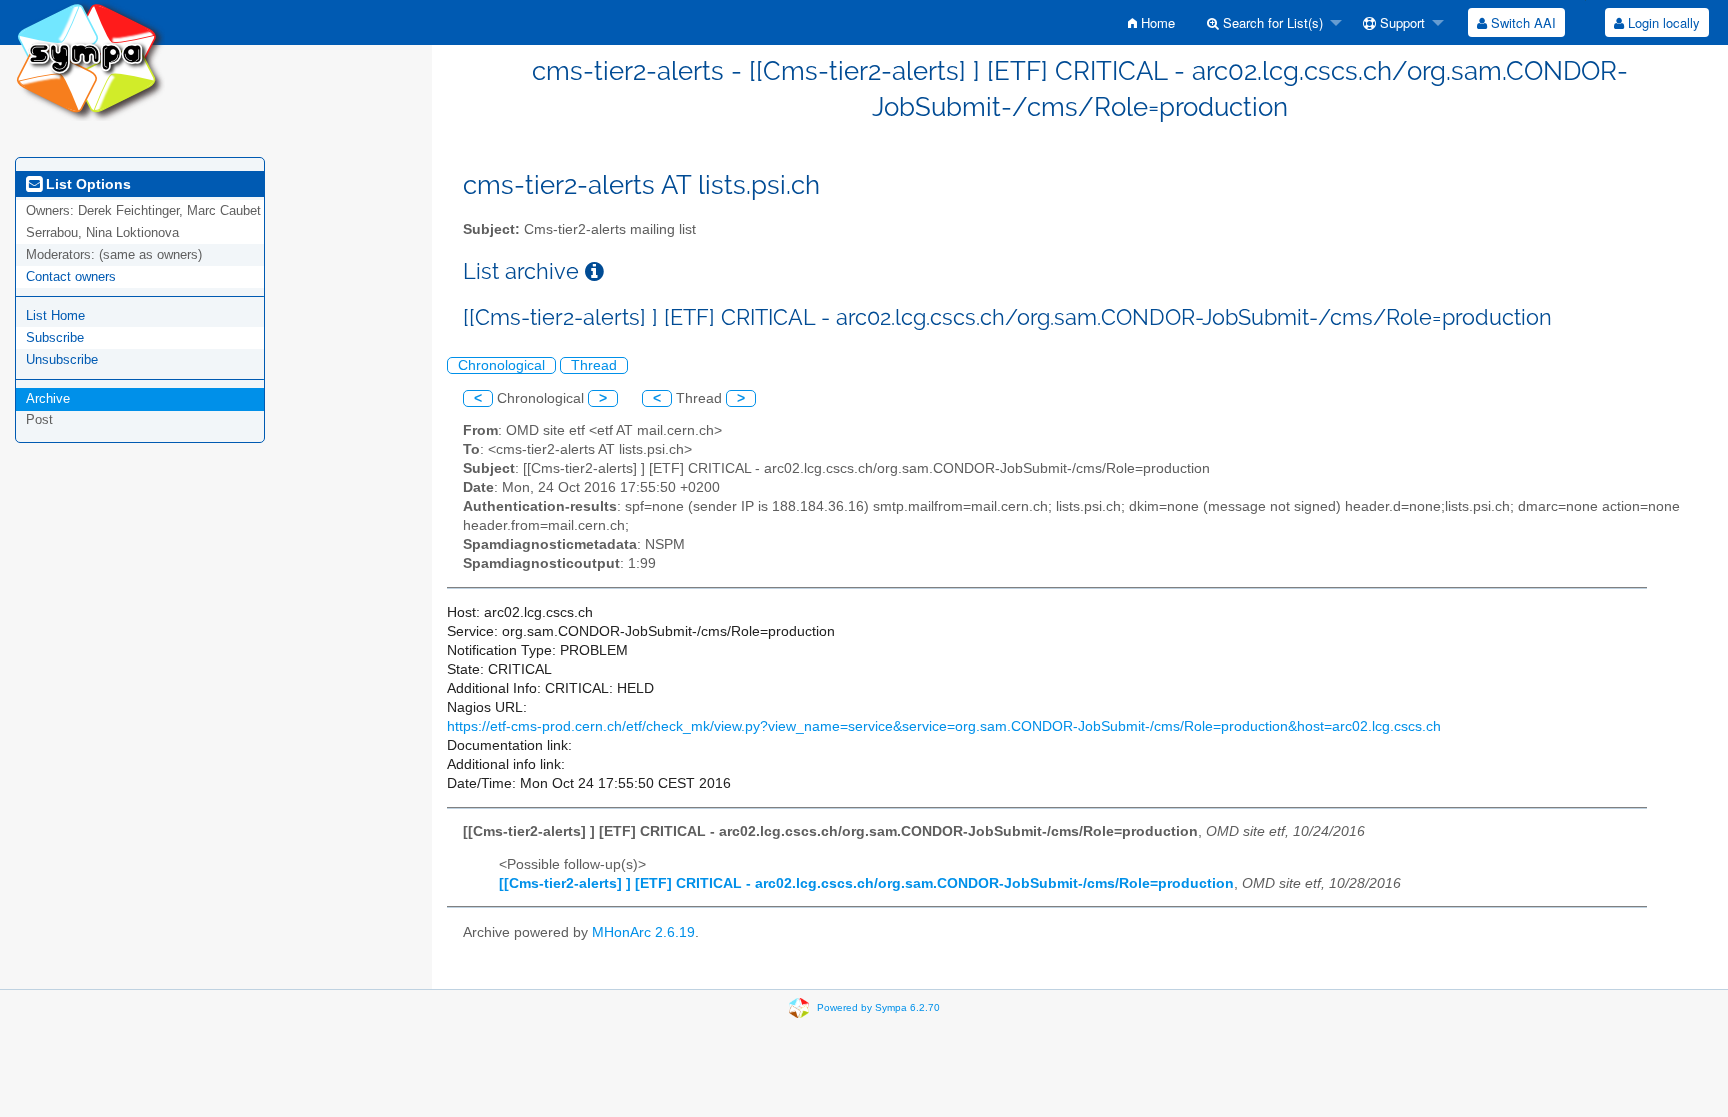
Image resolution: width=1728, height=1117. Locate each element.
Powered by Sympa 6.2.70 (878, 1007)
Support (1400, 22)
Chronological (501, 365)
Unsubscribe (62, 359)
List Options (86, 184)
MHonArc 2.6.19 (643, 932)
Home (1156, 22)
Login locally (1662, 22)
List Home (55, 315)
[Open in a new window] (594, 271)
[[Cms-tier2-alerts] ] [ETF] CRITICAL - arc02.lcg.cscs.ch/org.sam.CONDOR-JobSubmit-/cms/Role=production (866, 883)
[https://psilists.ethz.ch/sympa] (90, 59)
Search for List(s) (1271, 22)
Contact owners (71, 276)
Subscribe (55, 337)
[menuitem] (1151, 22)
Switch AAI (1521, 22)
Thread (594, 365)
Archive (48, 398)
